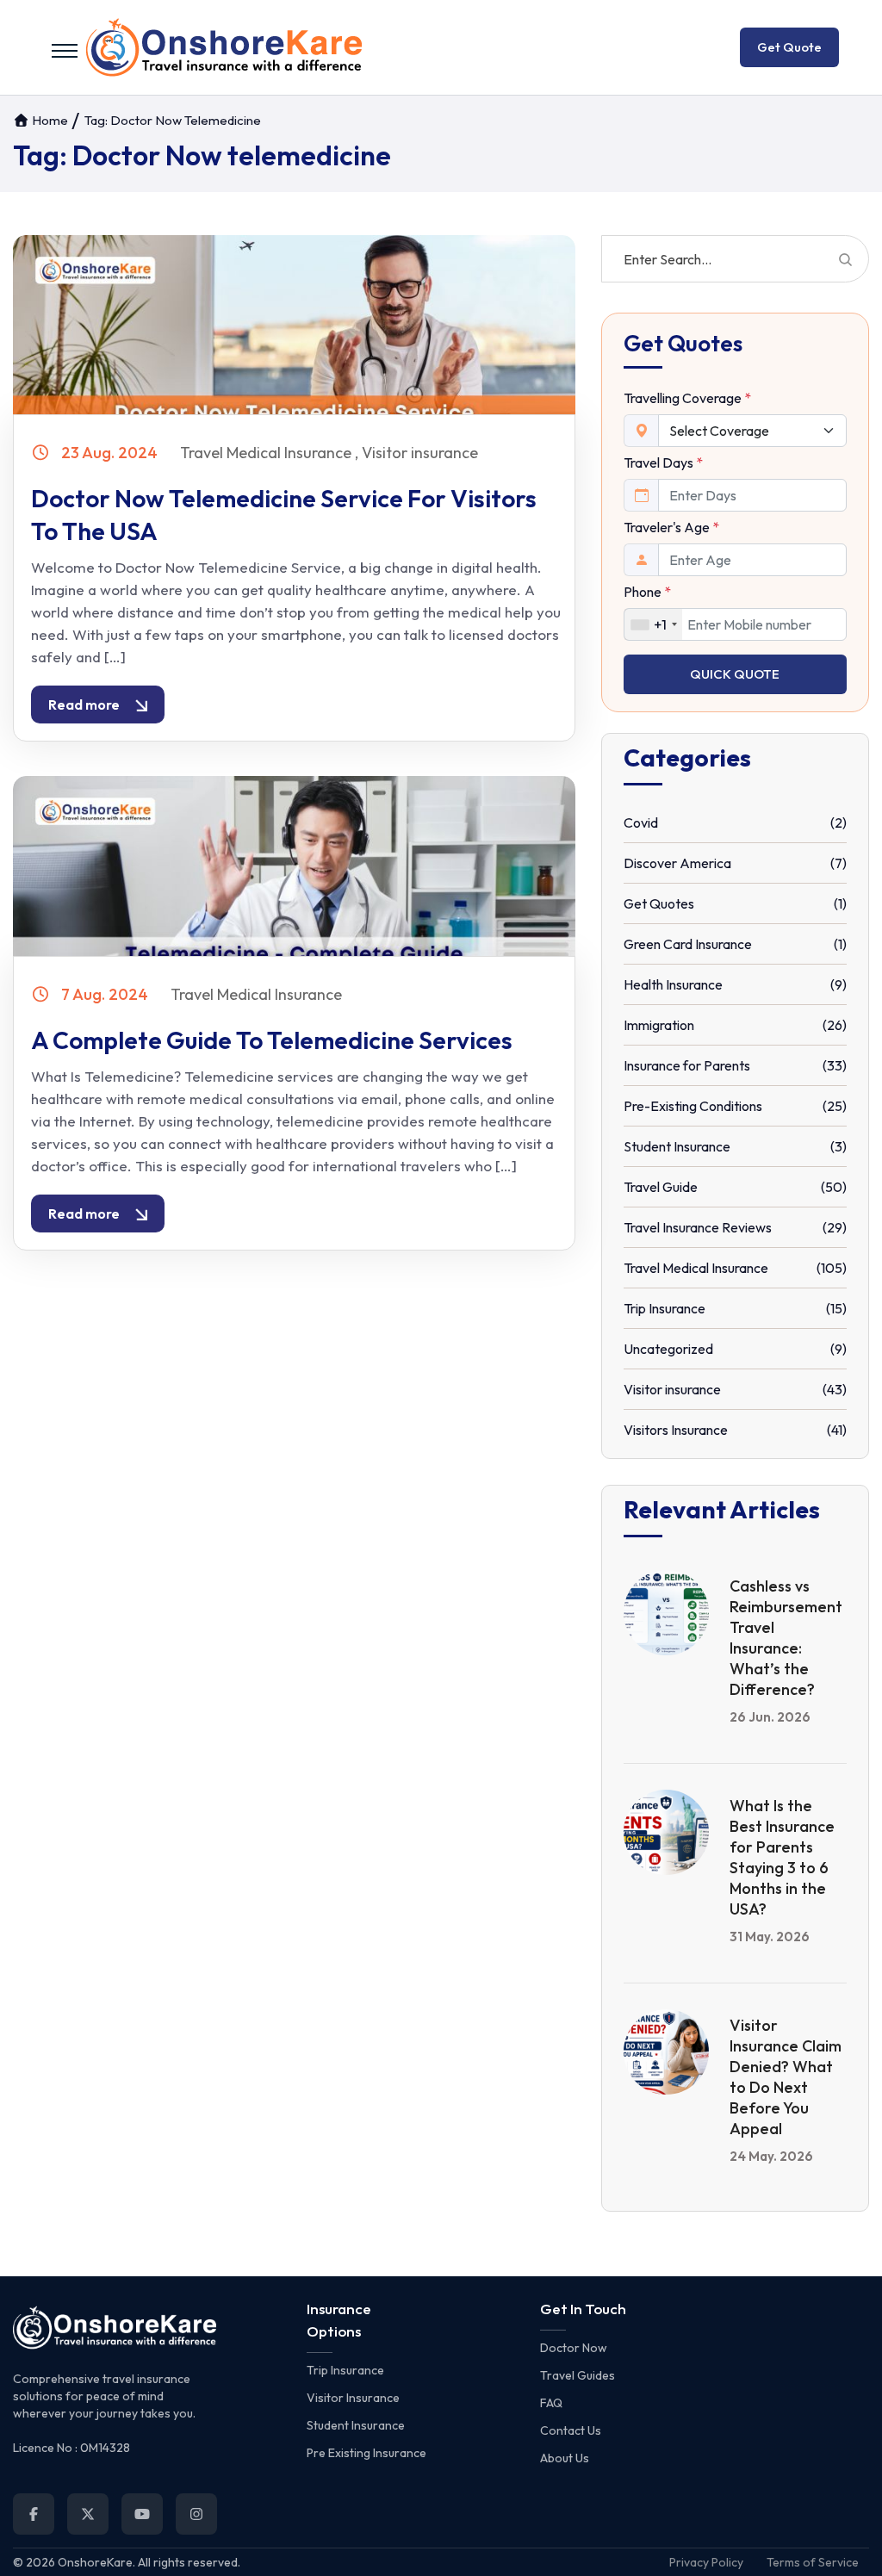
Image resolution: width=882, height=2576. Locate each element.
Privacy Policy (706, 2562)
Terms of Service (813, 2562)
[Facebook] (34, 2514)
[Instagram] (196, 2514)
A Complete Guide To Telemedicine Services (272, 1040)
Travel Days (663, 462)
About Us (565, 2458)
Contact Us (571, 2430)
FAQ (551, 2403)
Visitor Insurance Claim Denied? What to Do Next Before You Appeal (786, 2077)
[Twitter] (88, 2514)
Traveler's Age (671, 527)
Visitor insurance (420, 453)
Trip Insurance (345, 2370)
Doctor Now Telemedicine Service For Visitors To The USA (284, 515)
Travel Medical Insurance (266, 453)
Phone (647, 592)
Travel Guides (578, 2375)
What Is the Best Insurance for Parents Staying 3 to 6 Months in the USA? (782, 1857)
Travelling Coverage (687, 398)
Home (49, 120)
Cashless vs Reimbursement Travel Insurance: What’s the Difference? (786, 1638)
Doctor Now (574, 2348)
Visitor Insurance (353, 2398)
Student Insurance (356, 2425)
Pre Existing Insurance (366, 2453)
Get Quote (789, 47)
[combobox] (653, 624)
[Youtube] (142, 2514)
